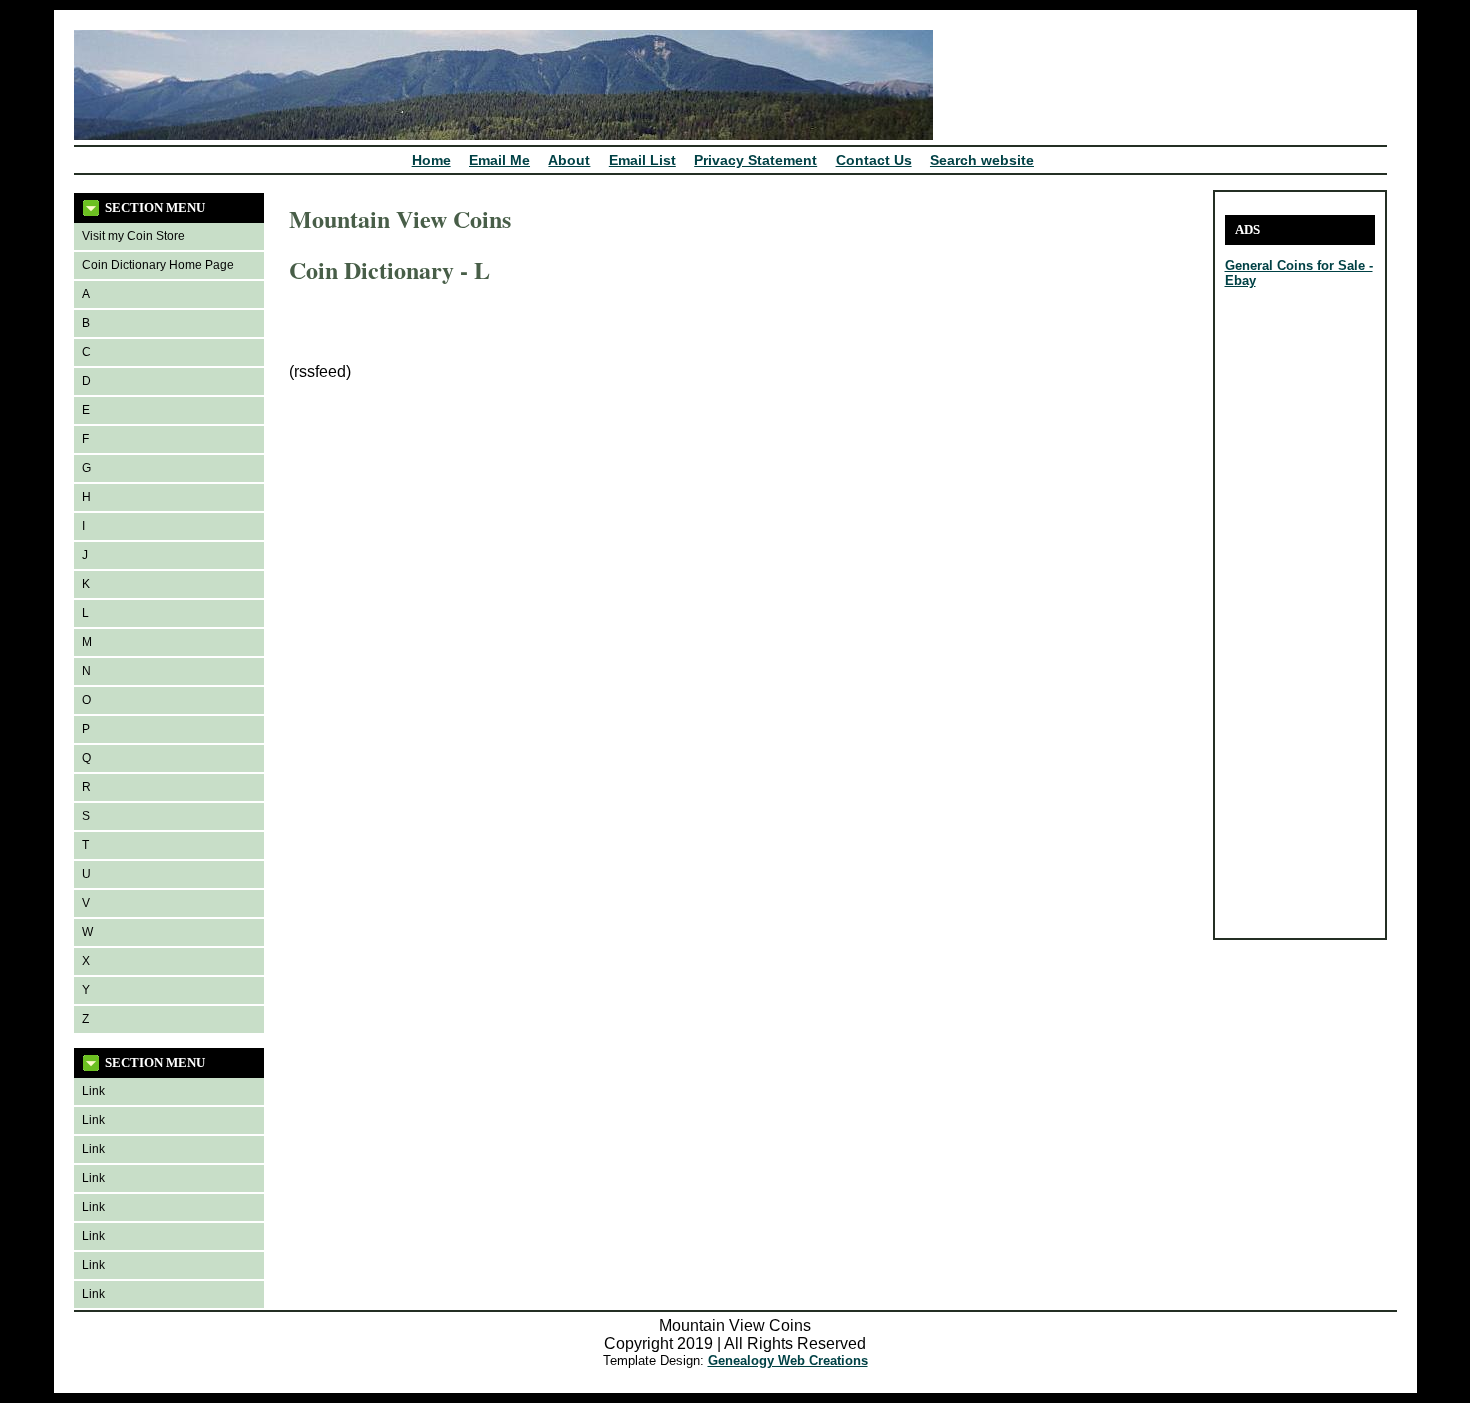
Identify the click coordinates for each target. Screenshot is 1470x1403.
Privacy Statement (755, 160)
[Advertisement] (1285, 628)
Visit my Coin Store (133, 236)
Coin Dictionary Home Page (158, 265)
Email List (642, 160)
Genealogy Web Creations (788, 1360)
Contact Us (874, 160)
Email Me (499, 160)
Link (93, 1091)
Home (431, 160)
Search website (982, 160)
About (569, 160)
